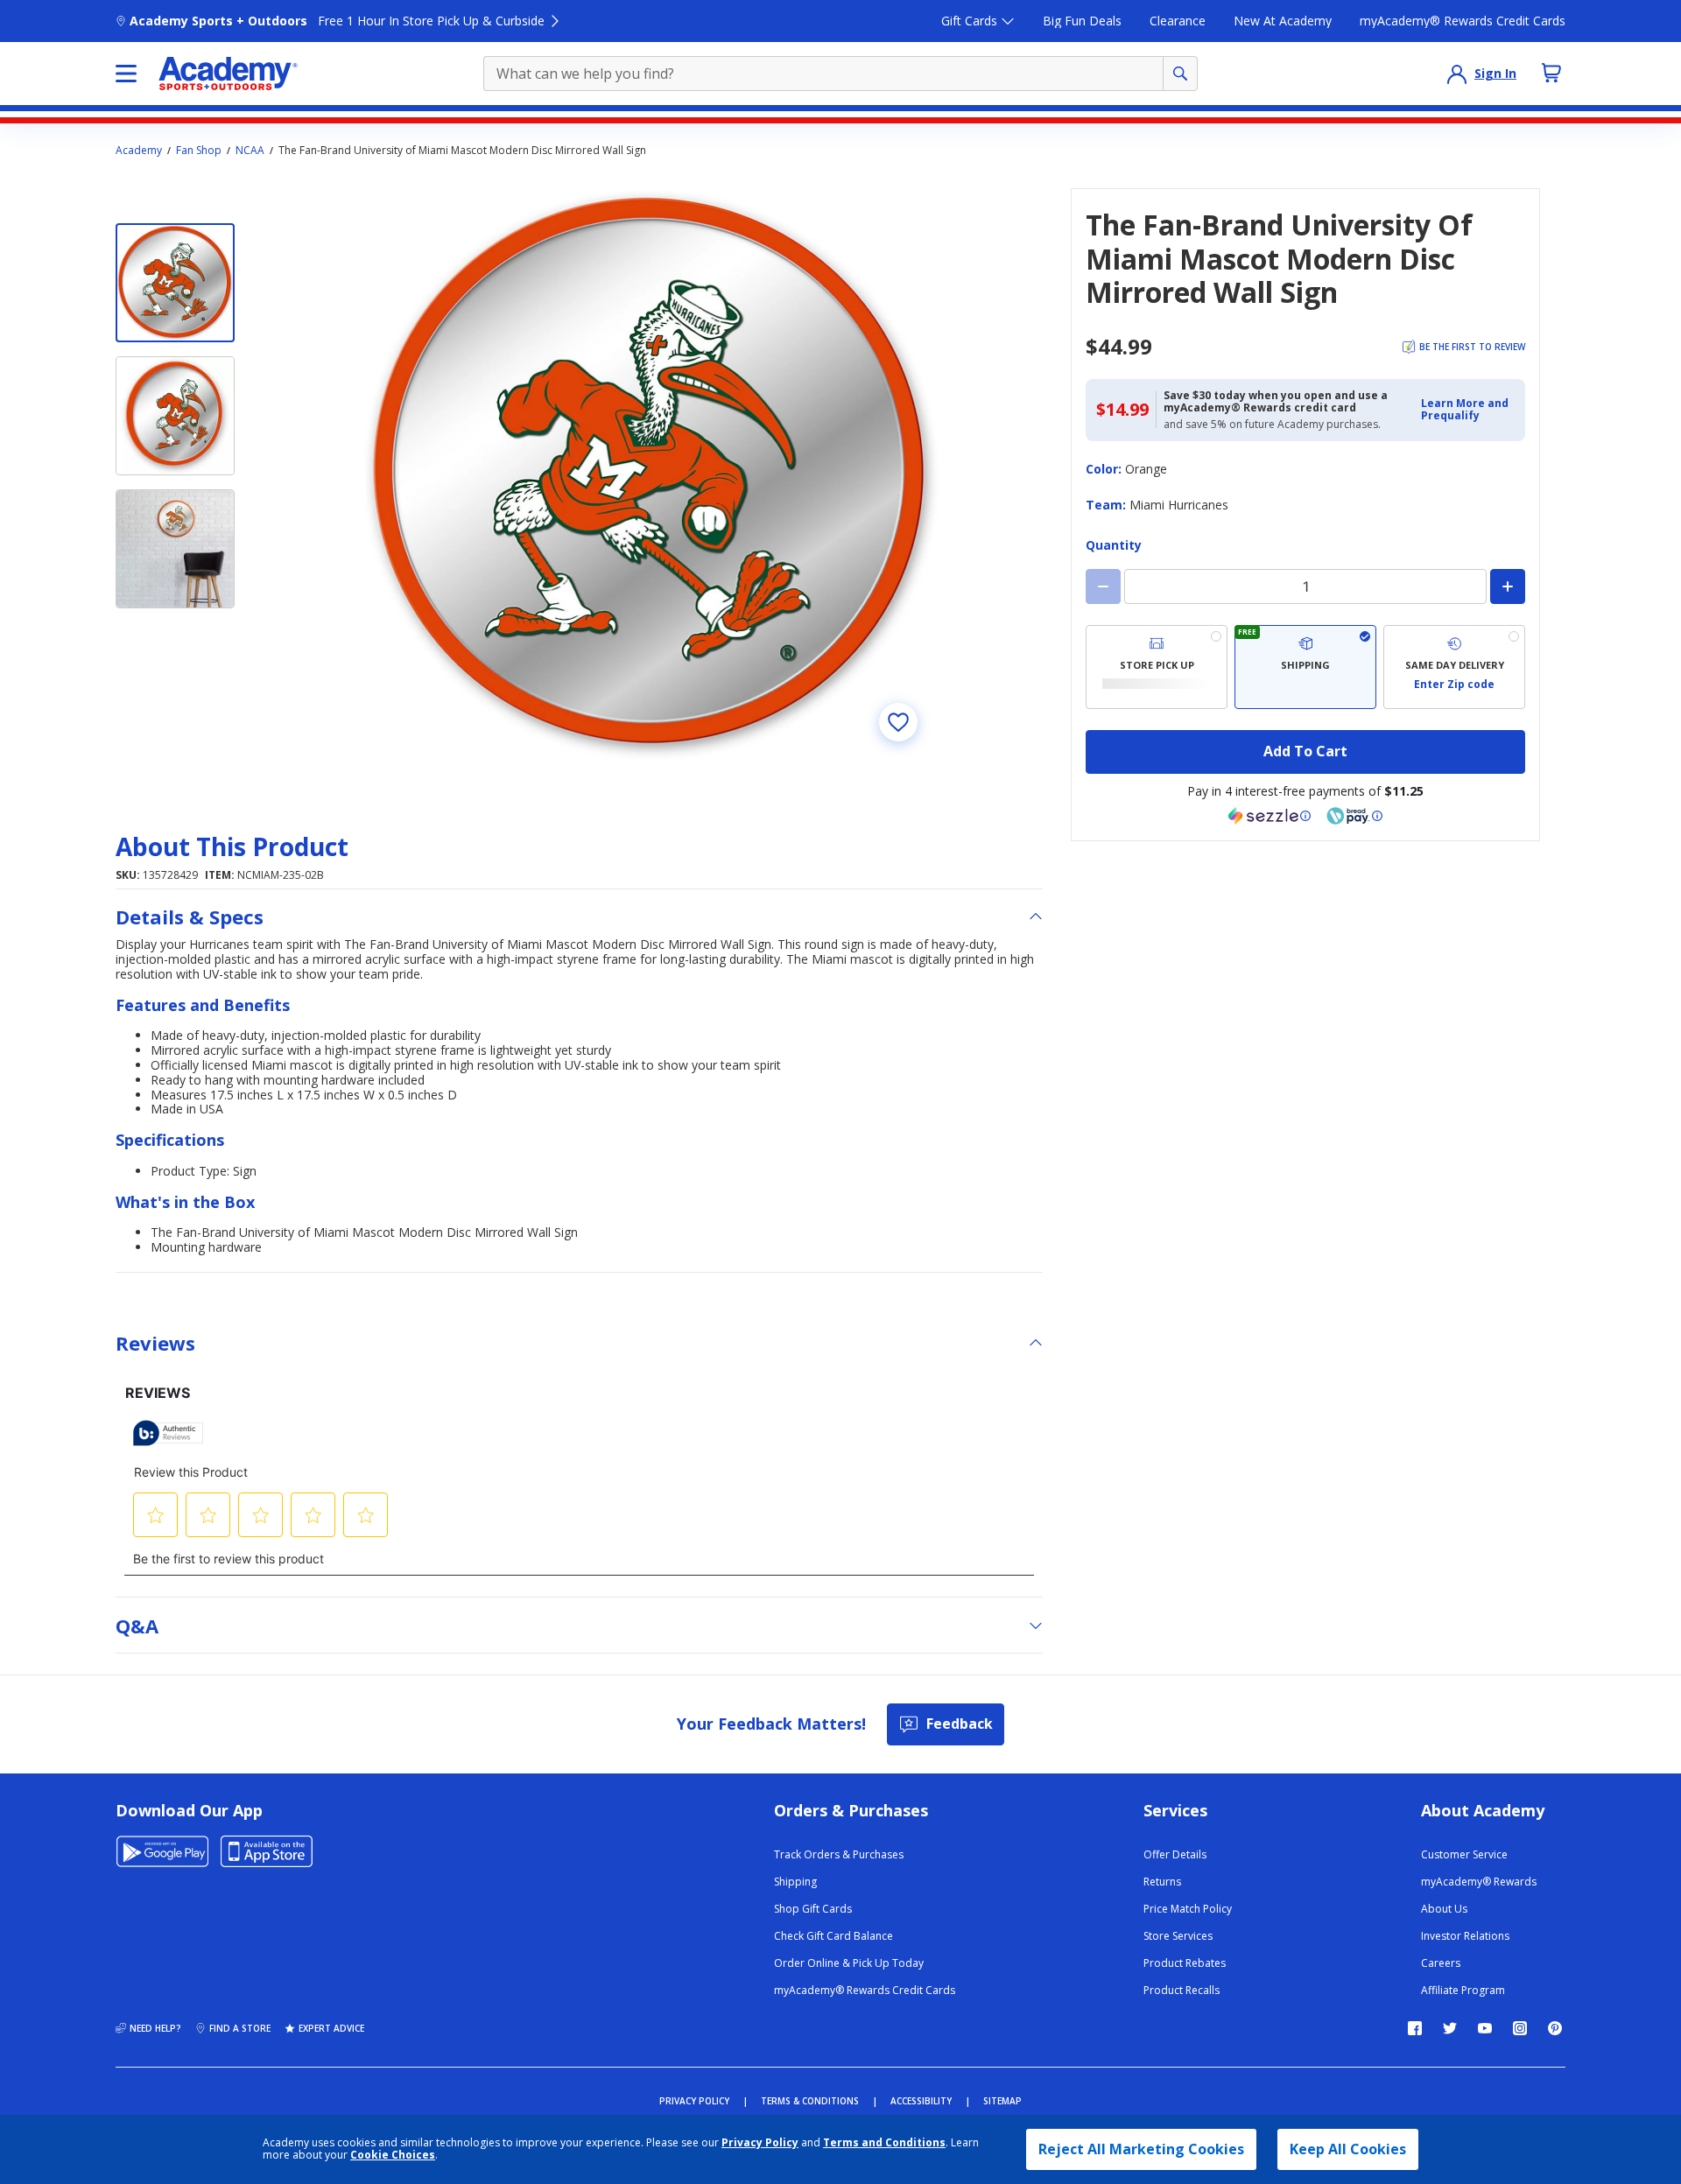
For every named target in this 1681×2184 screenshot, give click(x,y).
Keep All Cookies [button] (1348, 2149)
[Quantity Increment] (1508, 586)
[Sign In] (1457, 74)
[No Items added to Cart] (1551, 73)
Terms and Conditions (884, 2142)
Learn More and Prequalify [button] (1465, 409)
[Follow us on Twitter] (1450, 2028)
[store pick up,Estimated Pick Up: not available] (1157, 667)
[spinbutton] (1305, 586)
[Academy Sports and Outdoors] (228, 74)
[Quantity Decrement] (1103, 586)
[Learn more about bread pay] (1354, 816)
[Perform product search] (1180, 74)
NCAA (250, 151)
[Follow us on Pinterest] (1555, 2028)
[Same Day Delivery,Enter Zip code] (1454, 667)
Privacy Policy (760, 2142)
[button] (1468, 410)
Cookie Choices (393, 2155)
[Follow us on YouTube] (1485, 2028)
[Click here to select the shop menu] (126, 74)
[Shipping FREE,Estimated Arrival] (1305, 667)
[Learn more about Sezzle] (1270, 816)
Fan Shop (199, 151)
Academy (139, 151)
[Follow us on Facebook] (1415, 2028)
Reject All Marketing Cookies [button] (1141, 2149)
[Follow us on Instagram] (1520, 2028)
